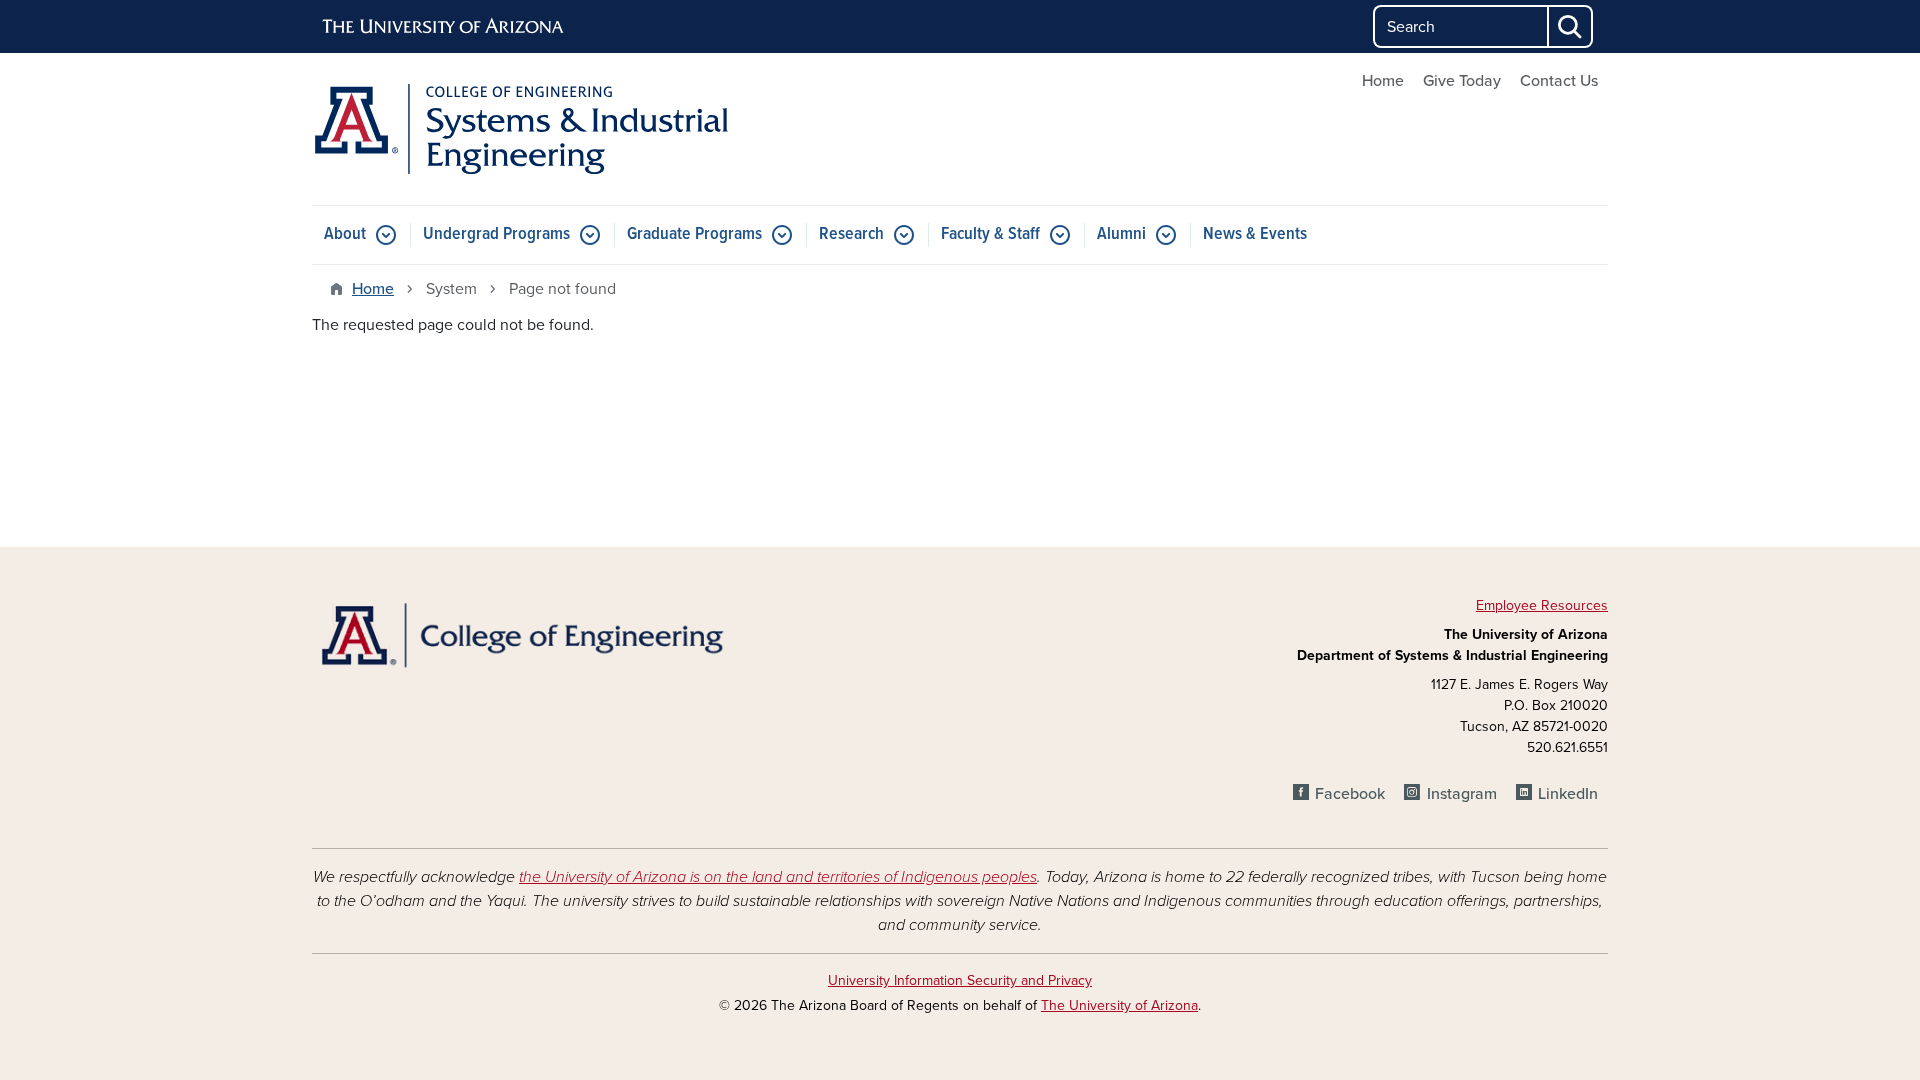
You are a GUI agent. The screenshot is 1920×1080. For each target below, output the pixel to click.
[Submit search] (1571, 26)
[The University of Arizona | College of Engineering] (520, 633)
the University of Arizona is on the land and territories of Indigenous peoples (778, 877)
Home (1383, 81)
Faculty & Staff (990, 234)
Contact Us (1559, 81)
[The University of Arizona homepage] (444, 27)
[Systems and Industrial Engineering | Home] (520, 129)
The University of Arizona (1119, 1005)
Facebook (1350, 794)
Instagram (1461, 794)
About (345, 234)
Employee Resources (1542, 605)
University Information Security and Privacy (960, 980)
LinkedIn (1568, 794)
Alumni (1121, 234)
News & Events (1255, 234)
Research (851, 234)
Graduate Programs (694, 234)
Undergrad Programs (496, 234)
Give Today (1462, 81)
